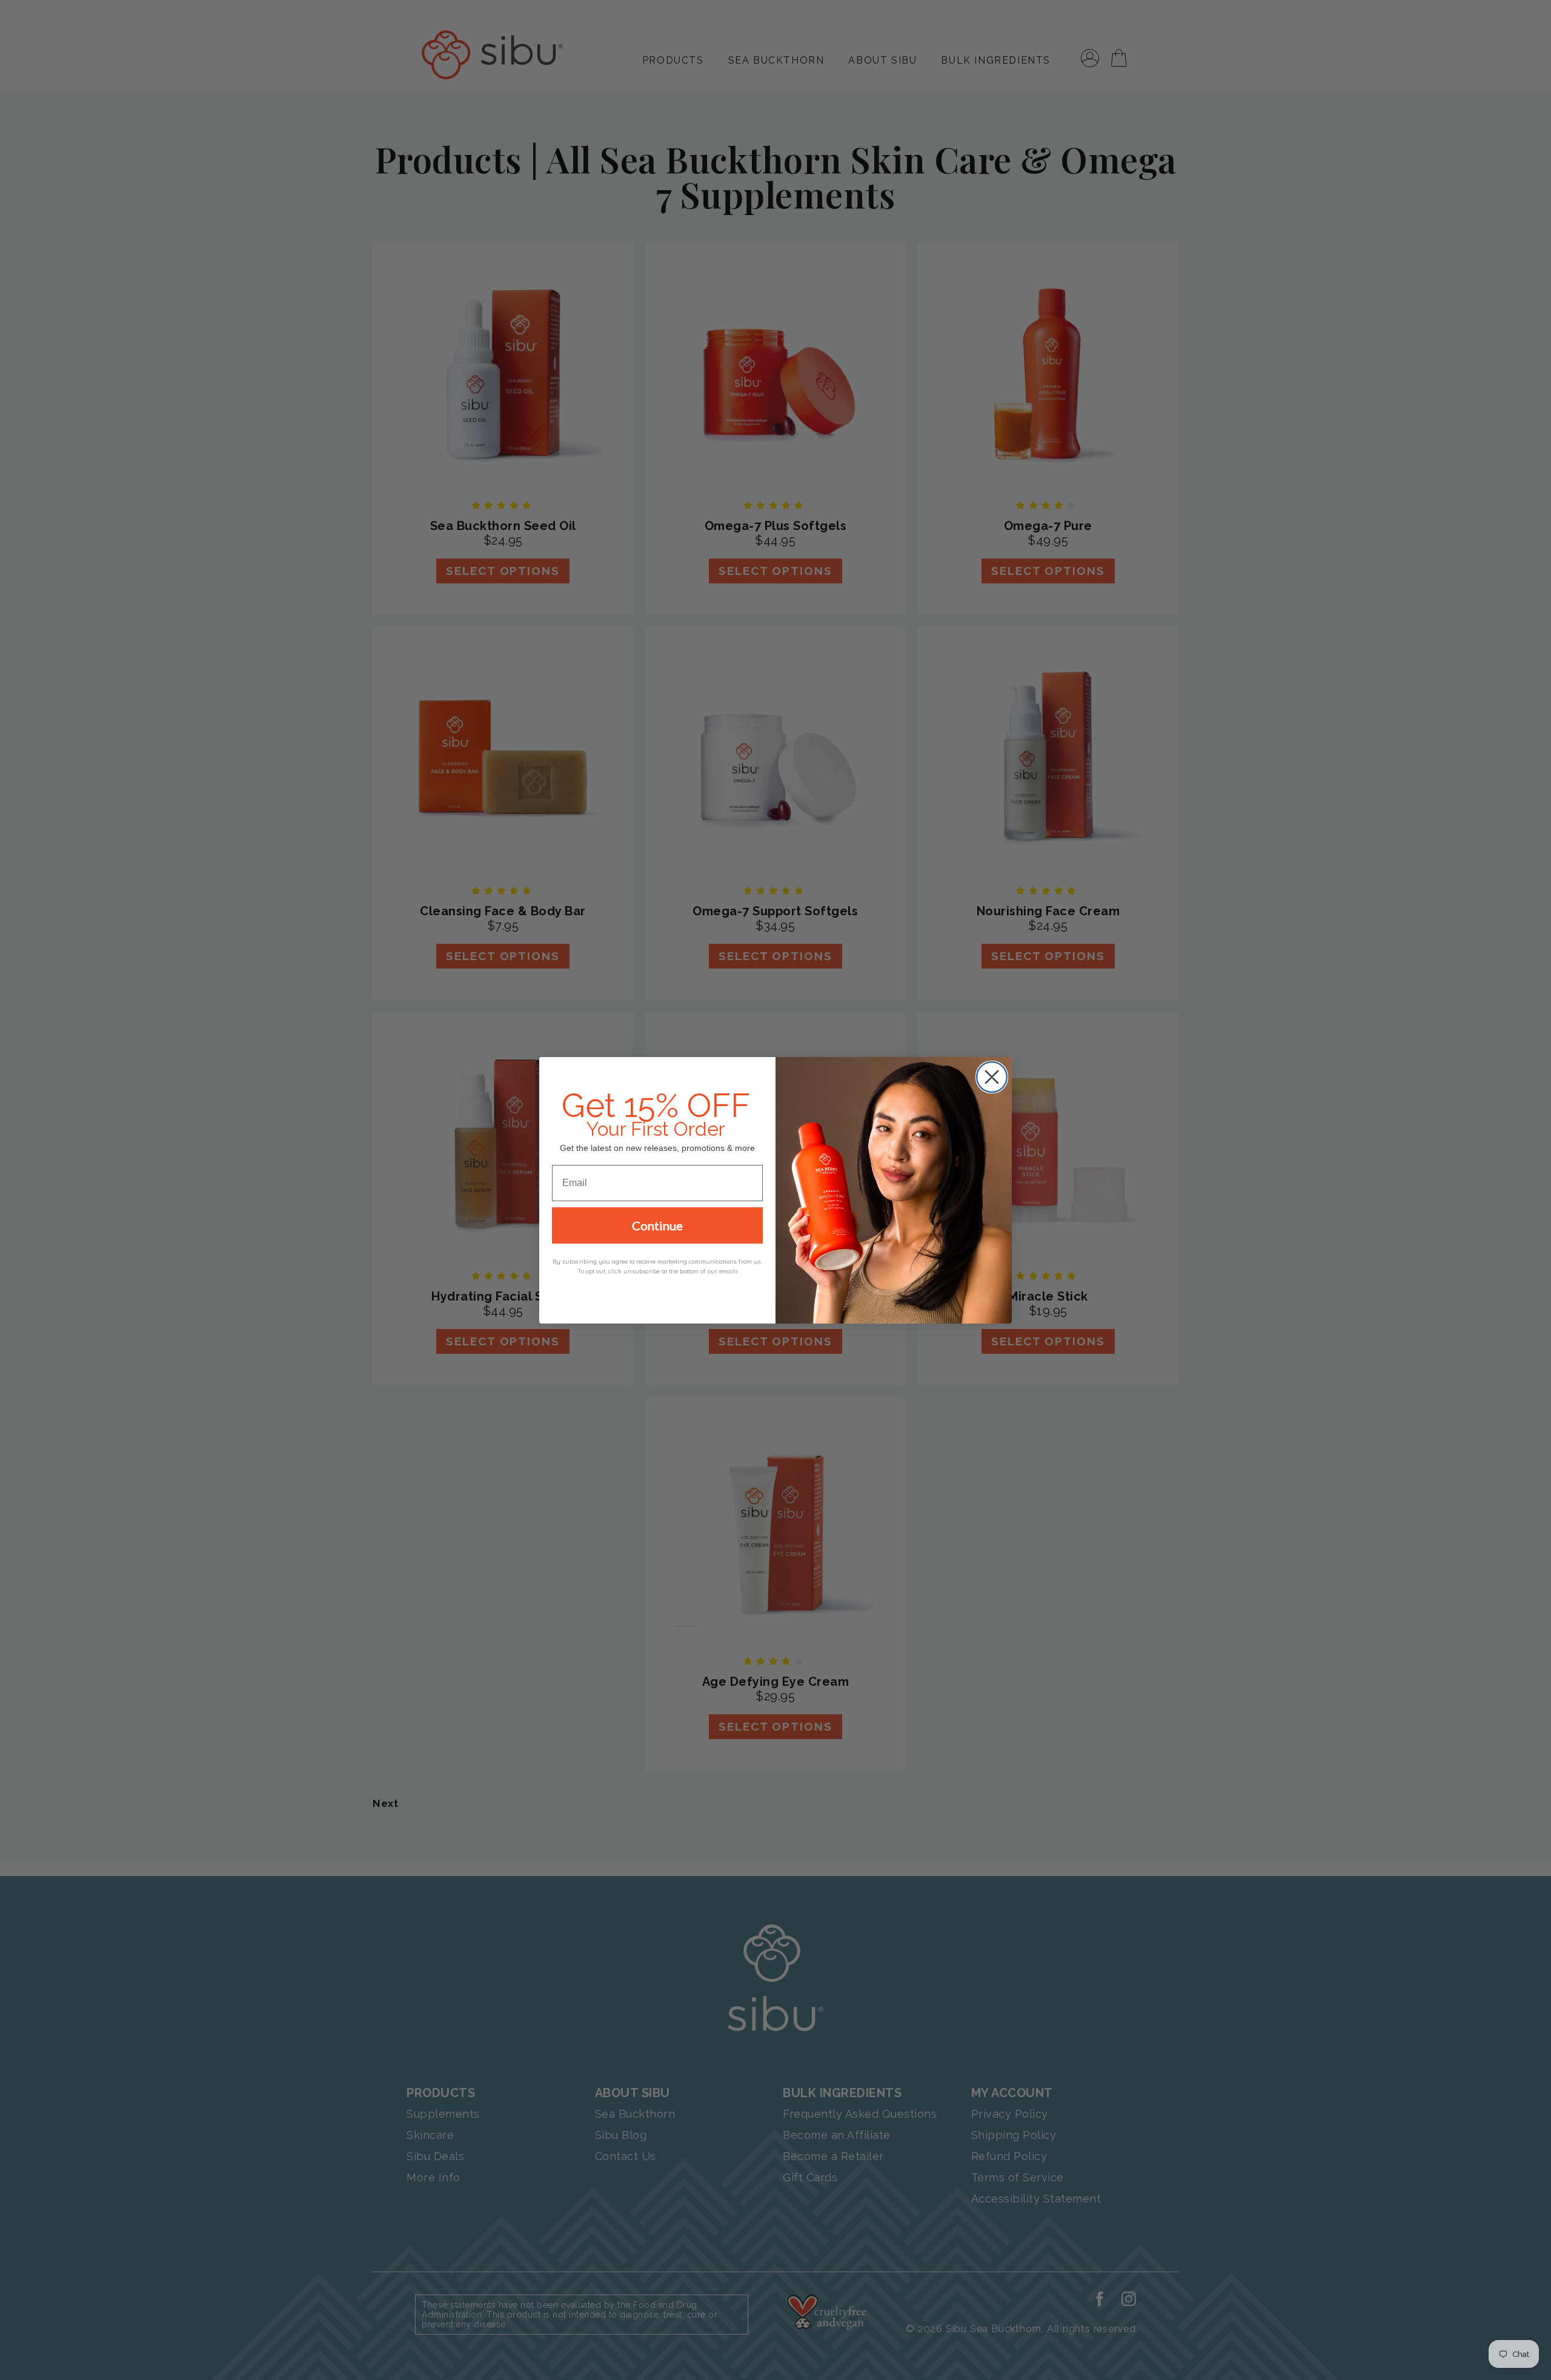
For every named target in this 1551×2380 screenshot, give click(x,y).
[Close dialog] (992, 1077)
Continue (657, 1225)
